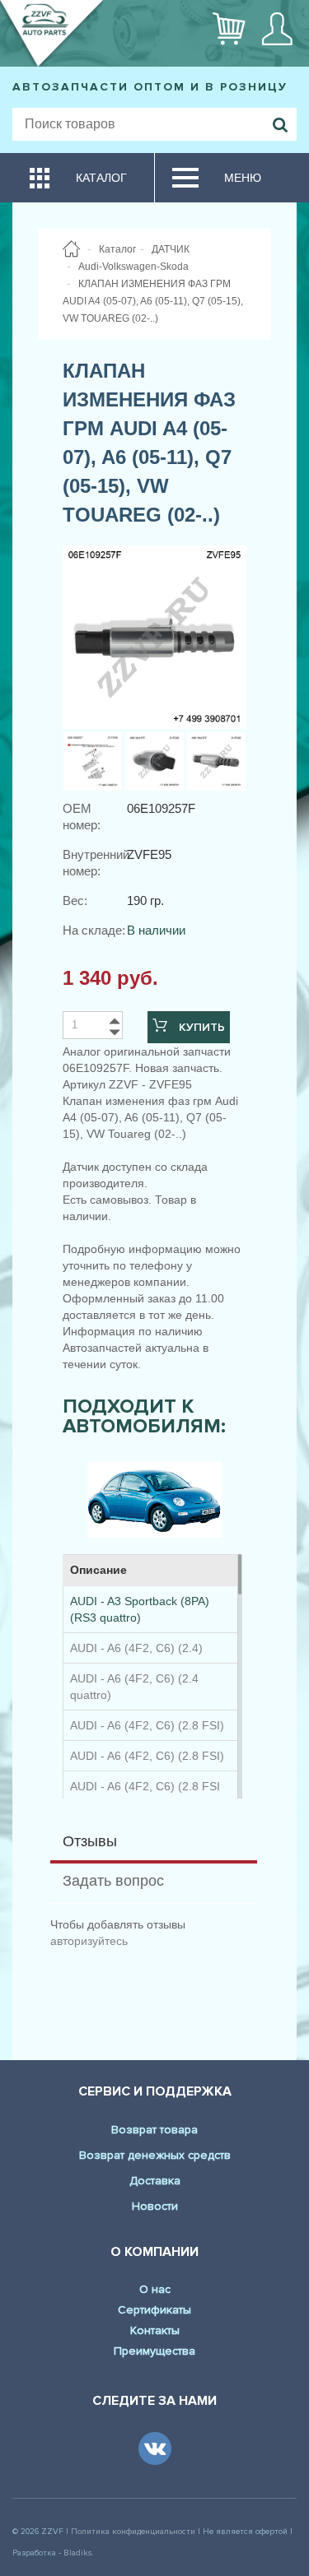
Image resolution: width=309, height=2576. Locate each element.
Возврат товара (154, 2130)
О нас (155, 2289)
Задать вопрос (113, 1881)
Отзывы (90, 1841)
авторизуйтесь (89, 1941)
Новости (155, 2206)
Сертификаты (154, 2310)
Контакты (155, 2330)
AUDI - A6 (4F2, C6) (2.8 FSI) (147, 1725)
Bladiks (77, 2553)
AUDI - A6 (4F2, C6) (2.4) (136, 1648)
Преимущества (154, 2351)
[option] (154, 1499)
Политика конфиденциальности (133, 2532)
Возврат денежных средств (155, 2155)
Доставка (155, 2181)
